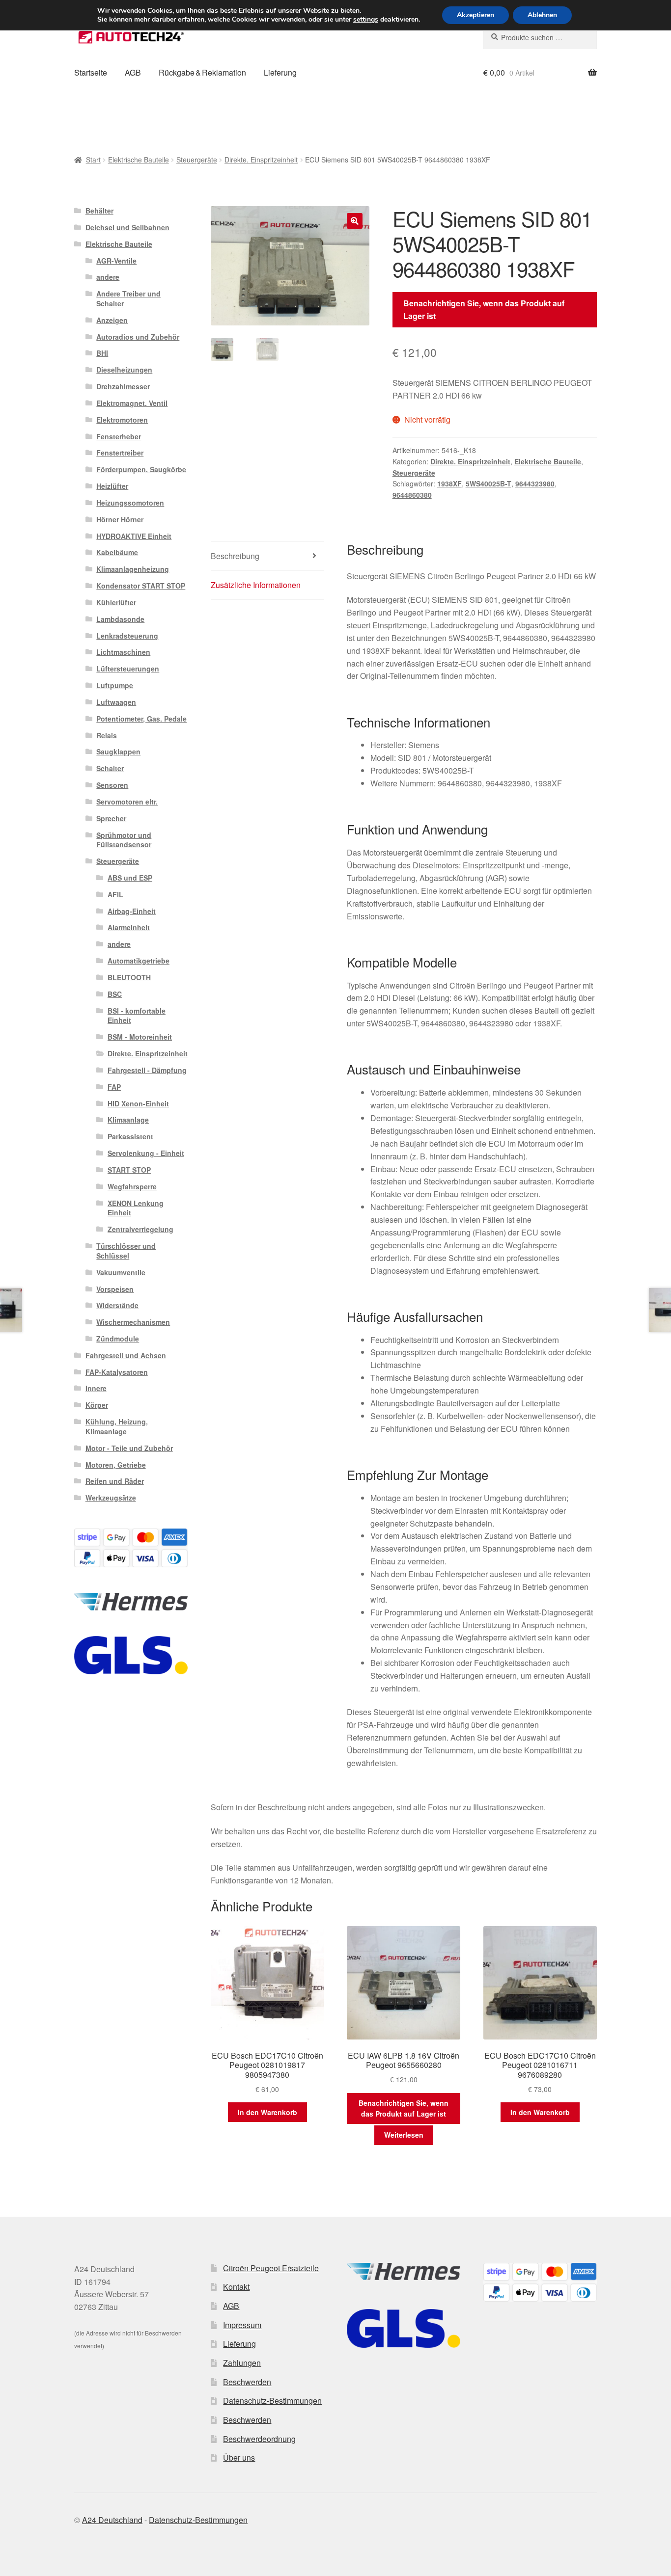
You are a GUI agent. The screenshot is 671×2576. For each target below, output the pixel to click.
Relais (107, 735)
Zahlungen (242, 2363)
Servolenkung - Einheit (146, 1153)
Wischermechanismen (133, 1322)
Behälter (99, 211)
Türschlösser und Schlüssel (126, 1251)
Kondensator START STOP (141, 586)
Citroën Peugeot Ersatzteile (271, 2268)
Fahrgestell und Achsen (126, 1355)
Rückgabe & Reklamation (202, 72)
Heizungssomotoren (130, 503)
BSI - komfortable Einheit (137, 1016)
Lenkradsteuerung (127, 636)
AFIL (115, 894)
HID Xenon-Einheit (138, 1103)
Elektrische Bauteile (139, 160)
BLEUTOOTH (129, 977)
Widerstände (117, 1305)
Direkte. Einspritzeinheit (261, 160)
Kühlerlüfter (116, 602)
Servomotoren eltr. (127, 802)
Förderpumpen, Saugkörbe (141, 469)
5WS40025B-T (489, 483)
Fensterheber (119, 436)
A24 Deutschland (112, 2520)
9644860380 (412, 495)
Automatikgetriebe (139, 961)
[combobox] (540, 37)
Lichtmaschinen (123, 652)
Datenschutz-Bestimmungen (272, 2401)
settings (366, 20)
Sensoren (112, 785)
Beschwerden (247, 2382)
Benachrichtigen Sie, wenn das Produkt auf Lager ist (484, 309)
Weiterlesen (404, 2135)
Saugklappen (118, 751)
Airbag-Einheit (132, 911)
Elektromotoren (122, 420)
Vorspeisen (115, 1289)
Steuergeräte (197, 160)
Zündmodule (118, 1339)
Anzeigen (112, 320)
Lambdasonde (120, 619)
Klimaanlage (128, 1120)
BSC (115, 994)
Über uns (239, 2457)
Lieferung (280, 72)
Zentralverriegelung (140, 1229)
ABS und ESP (130, 878)
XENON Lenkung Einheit (136, 1208)
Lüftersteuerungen (128, 669)
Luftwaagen (116, 702)
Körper (97, 1405)
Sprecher (111, 818)
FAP (114, 1087)
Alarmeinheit (129, 927)
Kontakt (236, 2287)
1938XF (449, 483)
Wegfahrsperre (132, 1186)
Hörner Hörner (120, 519)
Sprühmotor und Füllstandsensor (124, 840)
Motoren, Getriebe (116, 1465)
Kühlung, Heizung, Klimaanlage (117, 1426)
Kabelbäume (117, 552)
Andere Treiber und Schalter (128, 298)
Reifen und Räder (115, 1481)
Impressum (242, 2325)
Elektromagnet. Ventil (132, 403)
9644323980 (535, 483)
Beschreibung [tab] (235, 556)
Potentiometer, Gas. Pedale (141, 719)
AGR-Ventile (116, 261)
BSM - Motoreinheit (140, 1037)
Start (93, 160)
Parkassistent (130, 1136)
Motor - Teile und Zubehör (129, 1448)
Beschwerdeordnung (259, 2439)
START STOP (129, 1170)
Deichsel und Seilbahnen (127, 227)
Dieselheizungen (124, 370)
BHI (102, 353)
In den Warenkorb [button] (267, 2112)
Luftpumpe (115, 685)
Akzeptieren (475, 15)
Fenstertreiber (120, 453)
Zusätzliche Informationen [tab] (256, 585)
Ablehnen (542, 15)
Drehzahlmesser (123, 386)
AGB (133, 72)
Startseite (91, 72)
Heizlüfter (112, 486)
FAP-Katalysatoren (117, 1372)
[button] (355, 221)
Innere (96, 1388)
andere (108, 277)
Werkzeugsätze (111, 1498)
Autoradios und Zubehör (138, 337)
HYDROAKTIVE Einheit (134, 536)
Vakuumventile (121, 1272)
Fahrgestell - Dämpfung (147, 1070)
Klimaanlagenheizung (133, 569)
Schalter (110, 768)
